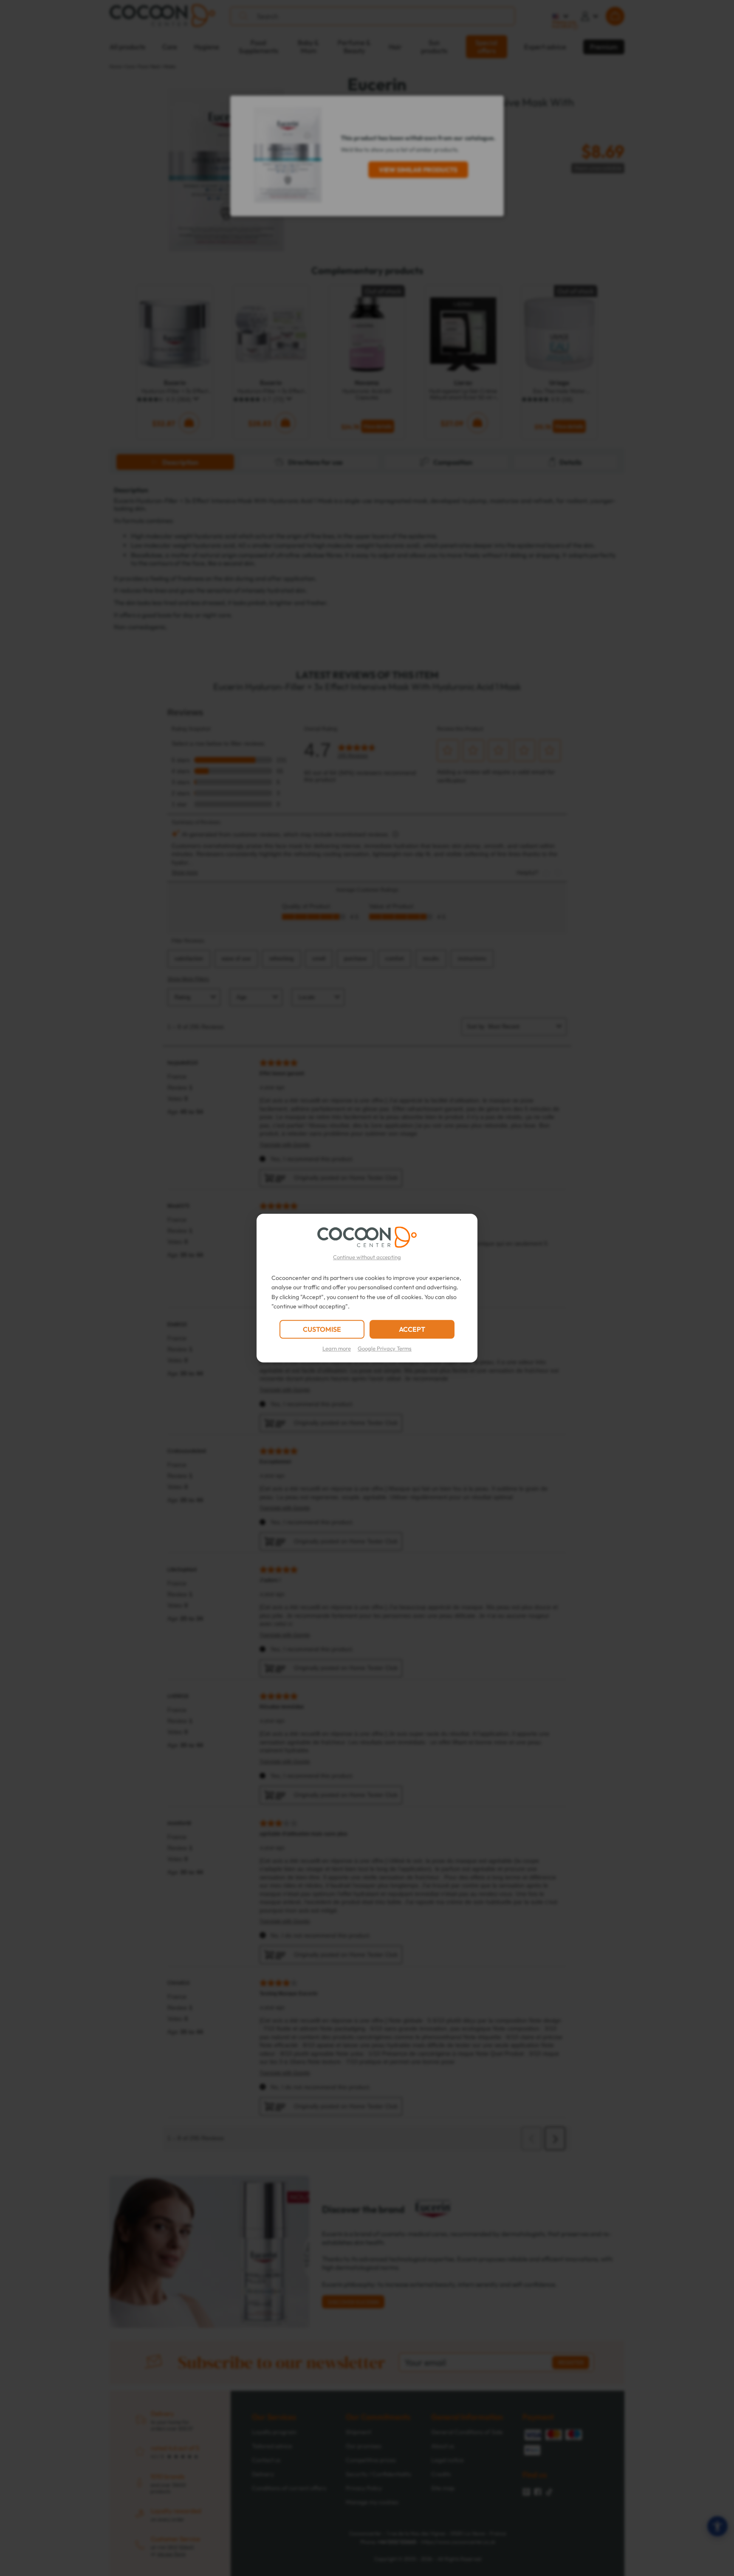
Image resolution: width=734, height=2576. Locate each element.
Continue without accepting (367, 1257)
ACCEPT (412, 1329)
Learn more (337, 1348)
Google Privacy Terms (385, 1348)
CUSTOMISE (322, 1329)
